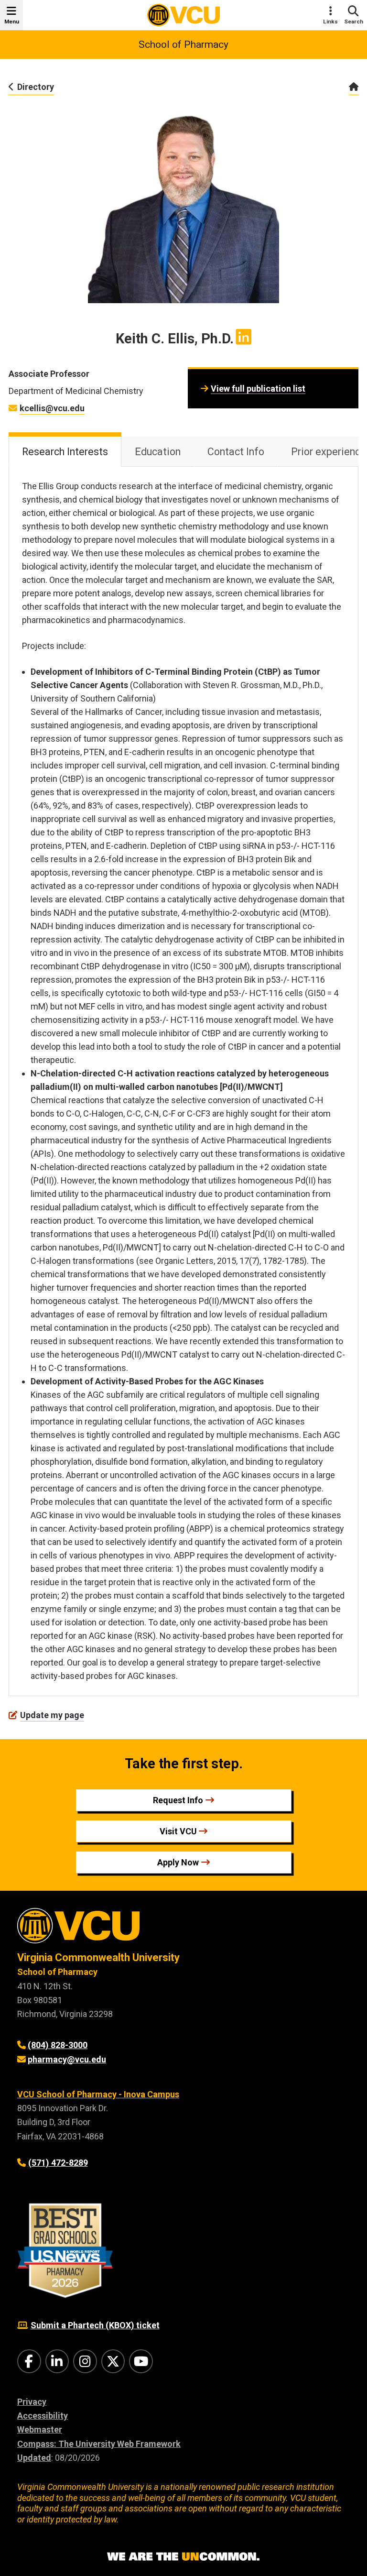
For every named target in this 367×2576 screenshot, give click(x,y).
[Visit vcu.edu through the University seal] (183, 1929)
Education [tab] (158, 452)
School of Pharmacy (183, 44)
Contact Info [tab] (236, 452)
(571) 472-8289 (58, 2163)
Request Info (178, 1800)
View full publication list (258, 389)
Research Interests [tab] (65, 452)
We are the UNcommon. (183, 2557)
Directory (36, 87)
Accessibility (43, 2416)
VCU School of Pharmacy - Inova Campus (98, 2094)
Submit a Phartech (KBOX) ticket (95, 2325)
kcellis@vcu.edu (52, 408)
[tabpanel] (183, 1081)
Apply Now (178, 1862)
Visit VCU (178, 1831)
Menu (12, 22)
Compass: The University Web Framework (99, 2444)
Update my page (52, 1715)
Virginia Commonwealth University (98, 1957)
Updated (34, 2458)
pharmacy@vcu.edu (67, 2059)
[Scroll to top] (348, 2557)
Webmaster (40, 2429)
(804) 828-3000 (58, 2045)
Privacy (32, 2402)
